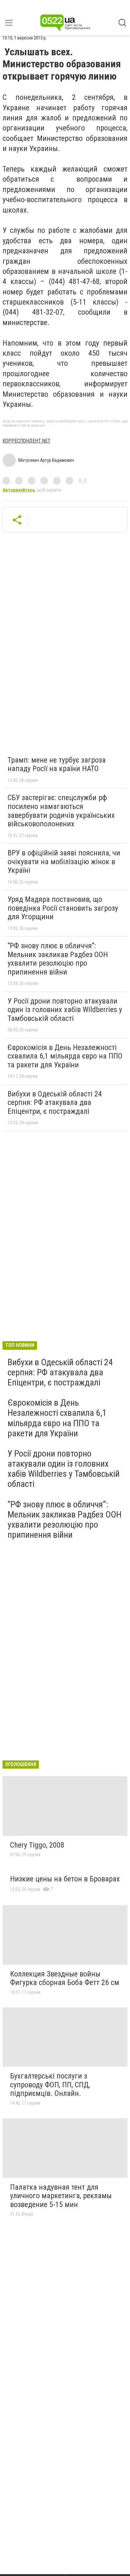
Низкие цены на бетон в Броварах (65, 1879)
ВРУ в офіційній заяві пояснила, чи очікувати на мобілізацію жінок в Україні (64, 862)
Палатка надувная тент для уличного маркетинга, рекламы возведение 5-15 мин (61, 2196)
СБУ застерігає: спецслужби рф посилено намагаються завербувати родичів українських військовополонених (61, 811)
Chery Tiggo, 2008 (37, 1845)
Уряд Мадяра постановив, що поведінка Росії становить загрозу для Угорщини (63, 908)
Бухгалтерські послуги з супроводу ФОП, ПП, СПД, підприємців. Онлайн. (50, 2085)
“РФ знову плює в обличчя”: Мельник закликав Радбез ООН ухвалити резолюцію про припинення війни (58, 959)
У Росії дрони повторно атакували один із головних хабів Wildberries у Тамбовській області (65, 1010)
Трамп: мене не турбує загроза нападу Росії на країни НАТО (57, 764)
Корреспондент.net (27, 441)
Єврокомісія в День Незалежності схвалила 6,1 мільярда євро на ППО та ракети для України (65, 1056)
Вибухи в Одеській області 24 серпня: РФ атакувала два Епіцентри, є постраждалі (55, 1103)
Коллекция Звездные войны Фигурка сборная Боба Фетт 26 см (65, 1978)
